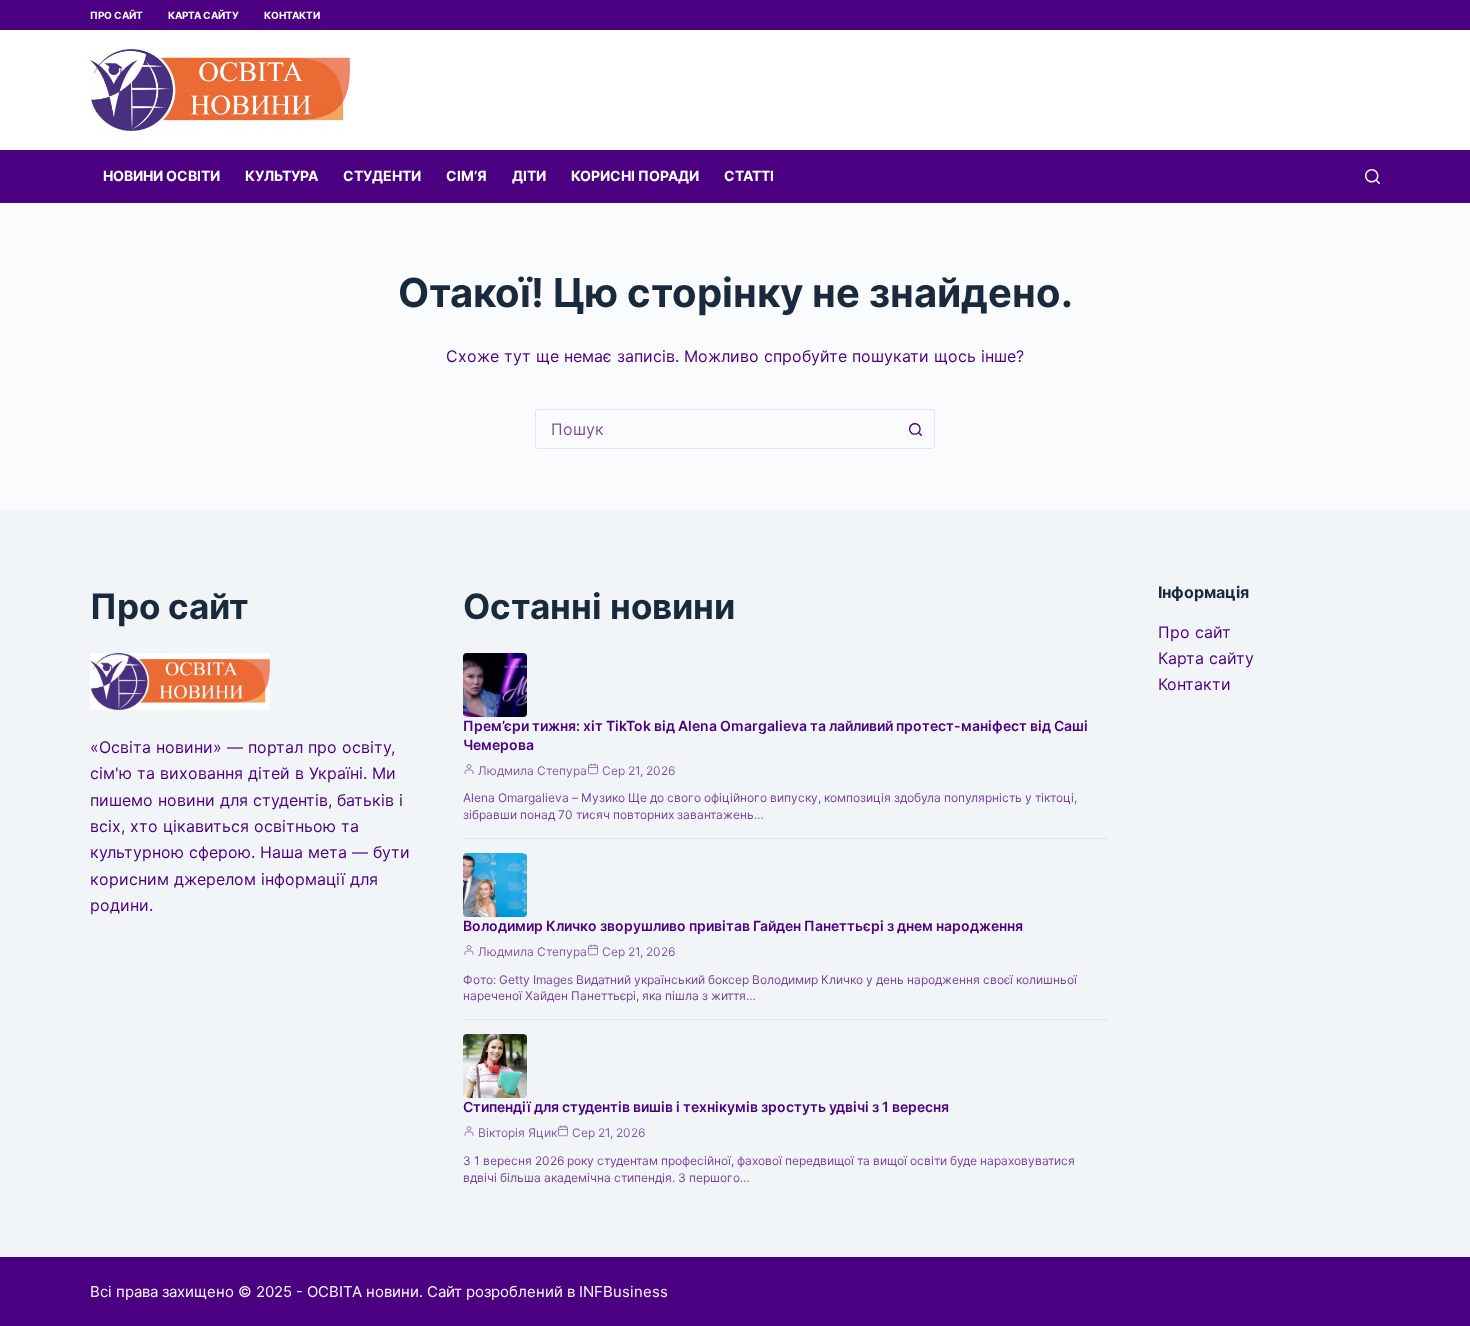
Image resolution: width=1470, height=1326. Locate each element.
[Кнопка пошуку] (915, 429)
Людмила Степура (532, 770)
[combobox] (716, 429)
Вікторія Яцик (517, 1132)
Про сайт (116, 15)
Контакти (292, 15)
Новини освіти (161, 175)
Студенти (382, 175)
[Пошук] (1372, 176)
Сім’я (466, 175)
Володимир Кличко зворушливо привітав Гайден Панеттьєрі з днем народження (743, 925)
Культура (281, 175)
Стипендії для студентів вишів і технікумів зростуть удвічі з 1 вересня (706, 1106)
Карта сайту (203, 15)
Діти (529, 175)
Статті (749, 175)
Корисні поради (635, 175)
